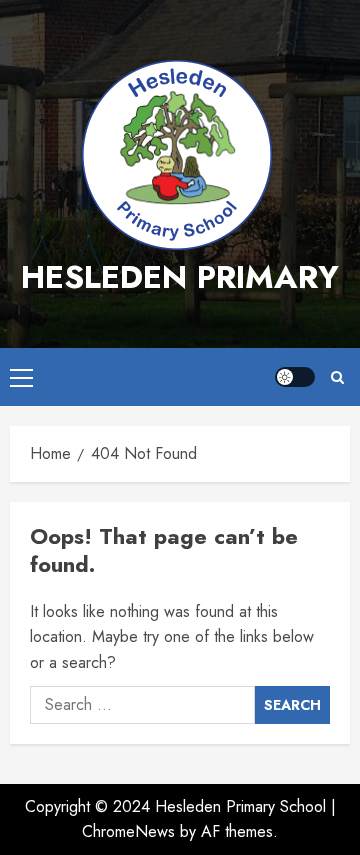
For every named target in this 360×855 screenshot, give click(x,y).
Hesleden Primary (180, 277)
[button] (21, 377)
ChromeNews (128, 831)
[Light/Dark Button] (295, 377)
